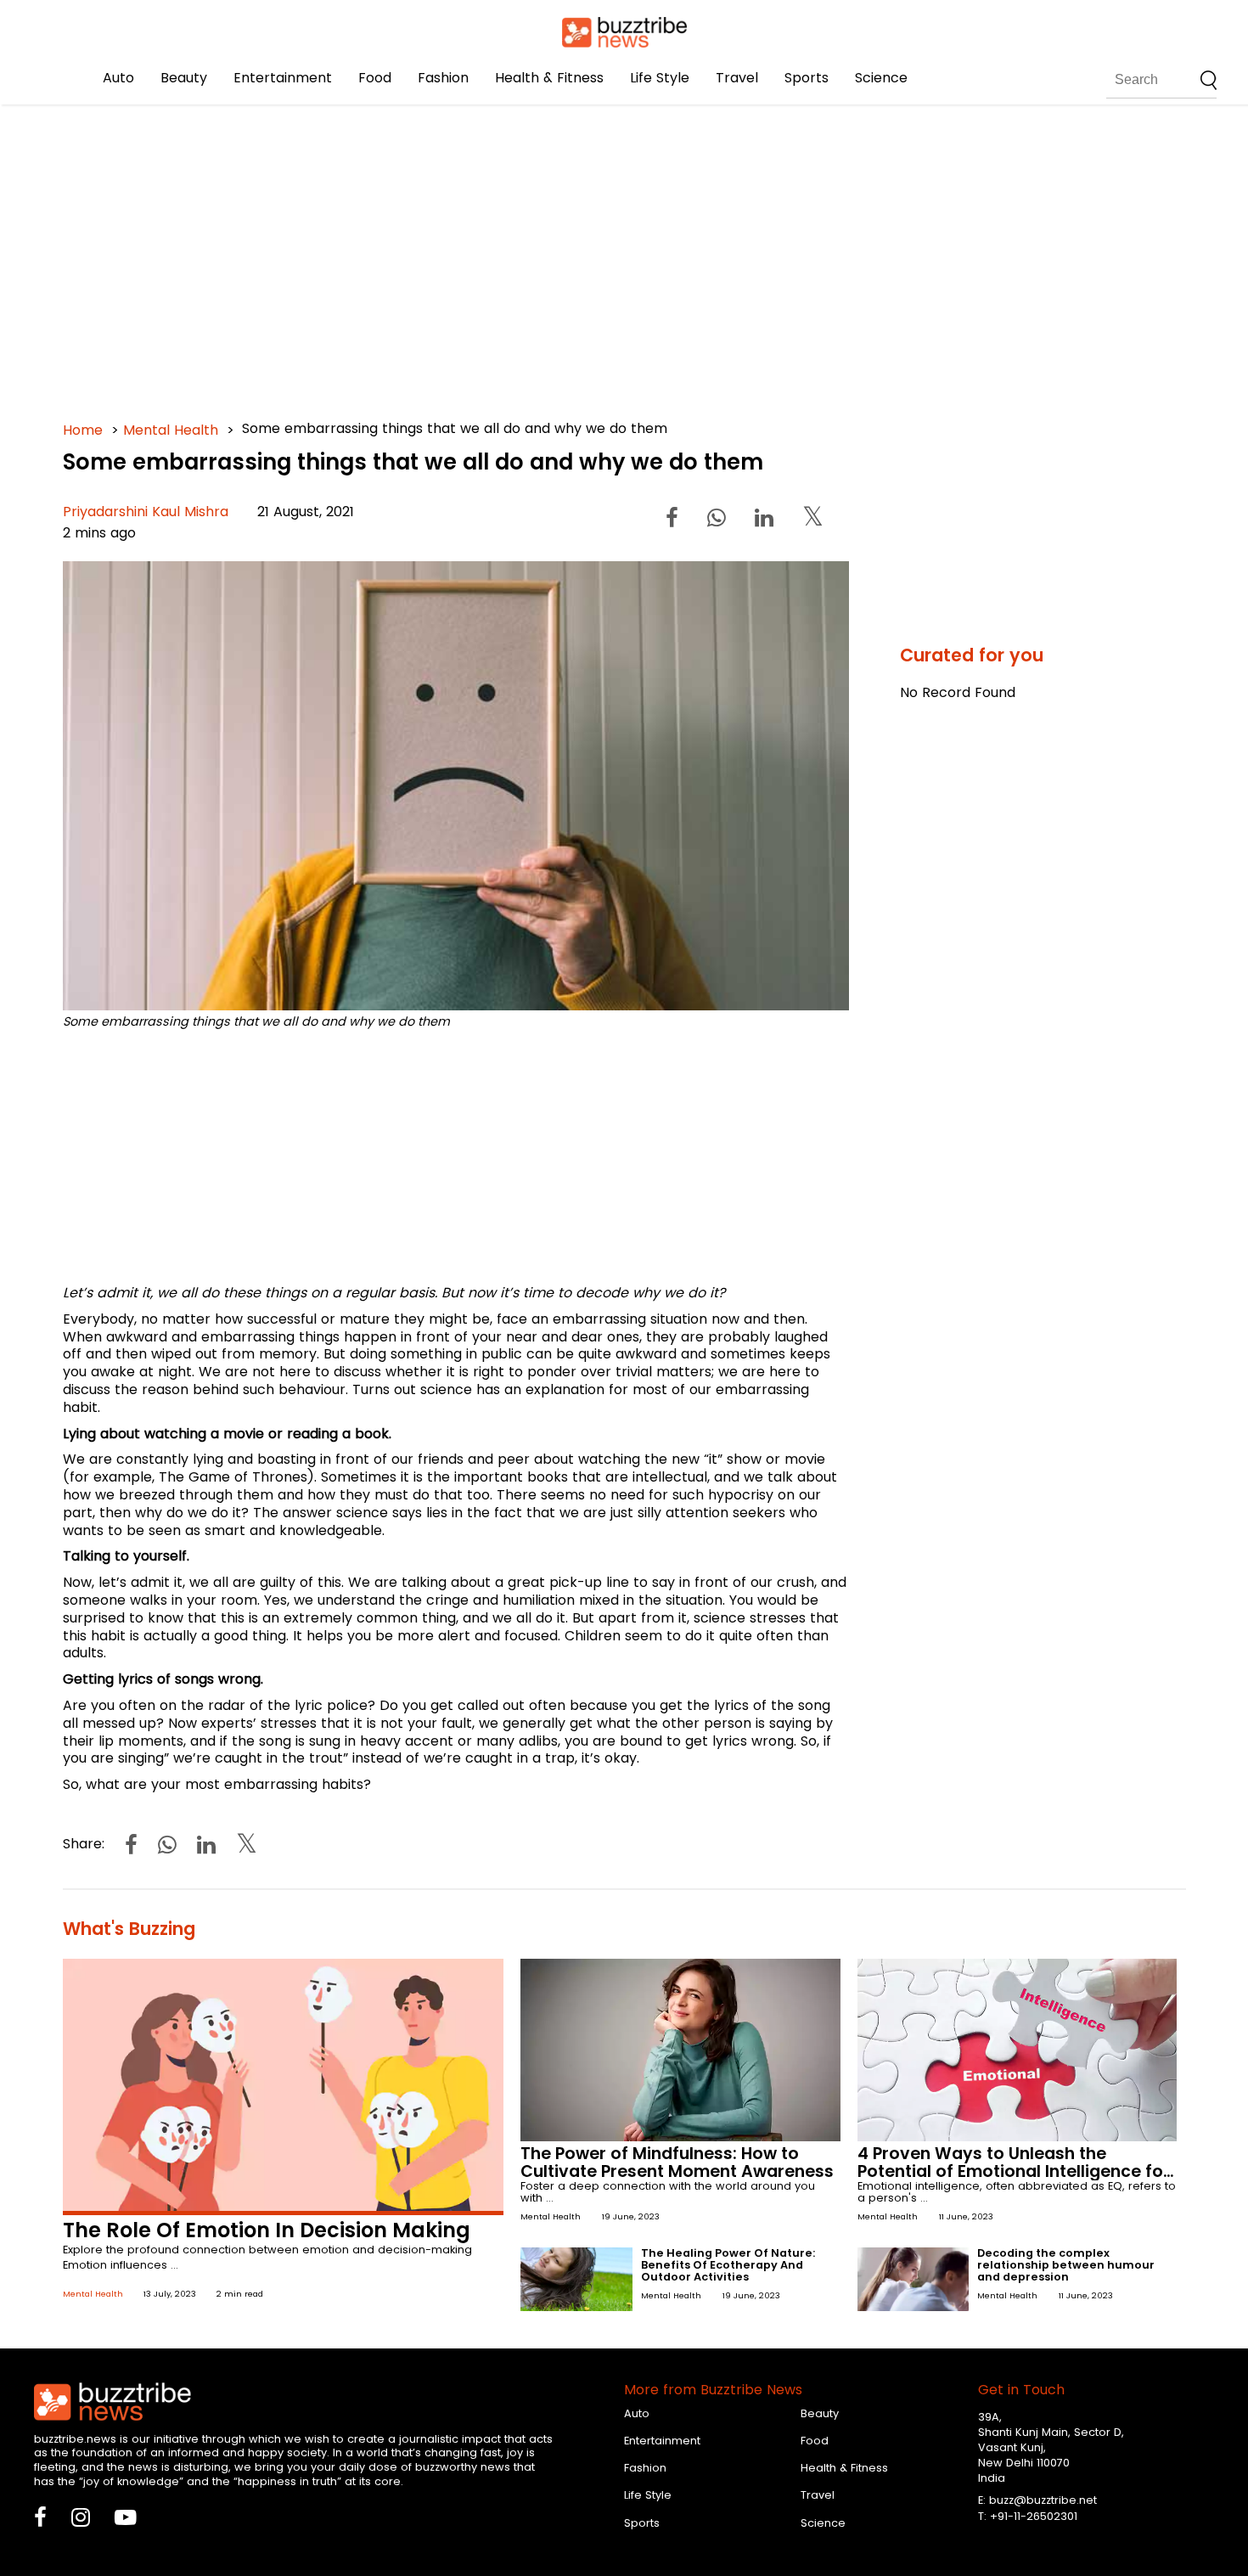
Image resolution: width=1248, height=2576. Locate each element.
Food (375, 78)
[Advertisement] (572, 255)
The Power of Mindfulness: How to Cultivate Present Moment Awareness (677, 2163)
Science (881, 78)
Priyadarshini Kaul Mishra (146, 512)
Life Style (660, 78)
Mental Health (171, 430)
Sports (807, 78)
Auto (118, 78)
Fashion (443, 78)
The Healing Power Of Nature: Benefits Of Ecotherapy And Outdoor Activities (728, 2265)
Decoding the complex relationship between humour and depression (1066, 2265)
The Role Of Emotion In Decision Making (267, 2230)
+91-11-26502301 (1034, 2516)
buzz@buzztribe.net (1043, 2500)
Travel (737, 78)
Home (83, 430)
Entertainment (283, 78)
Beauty (184, 78)
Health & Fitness (549, 78)
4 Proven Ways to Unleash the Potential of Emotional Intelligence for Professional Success (1014, 2171)
